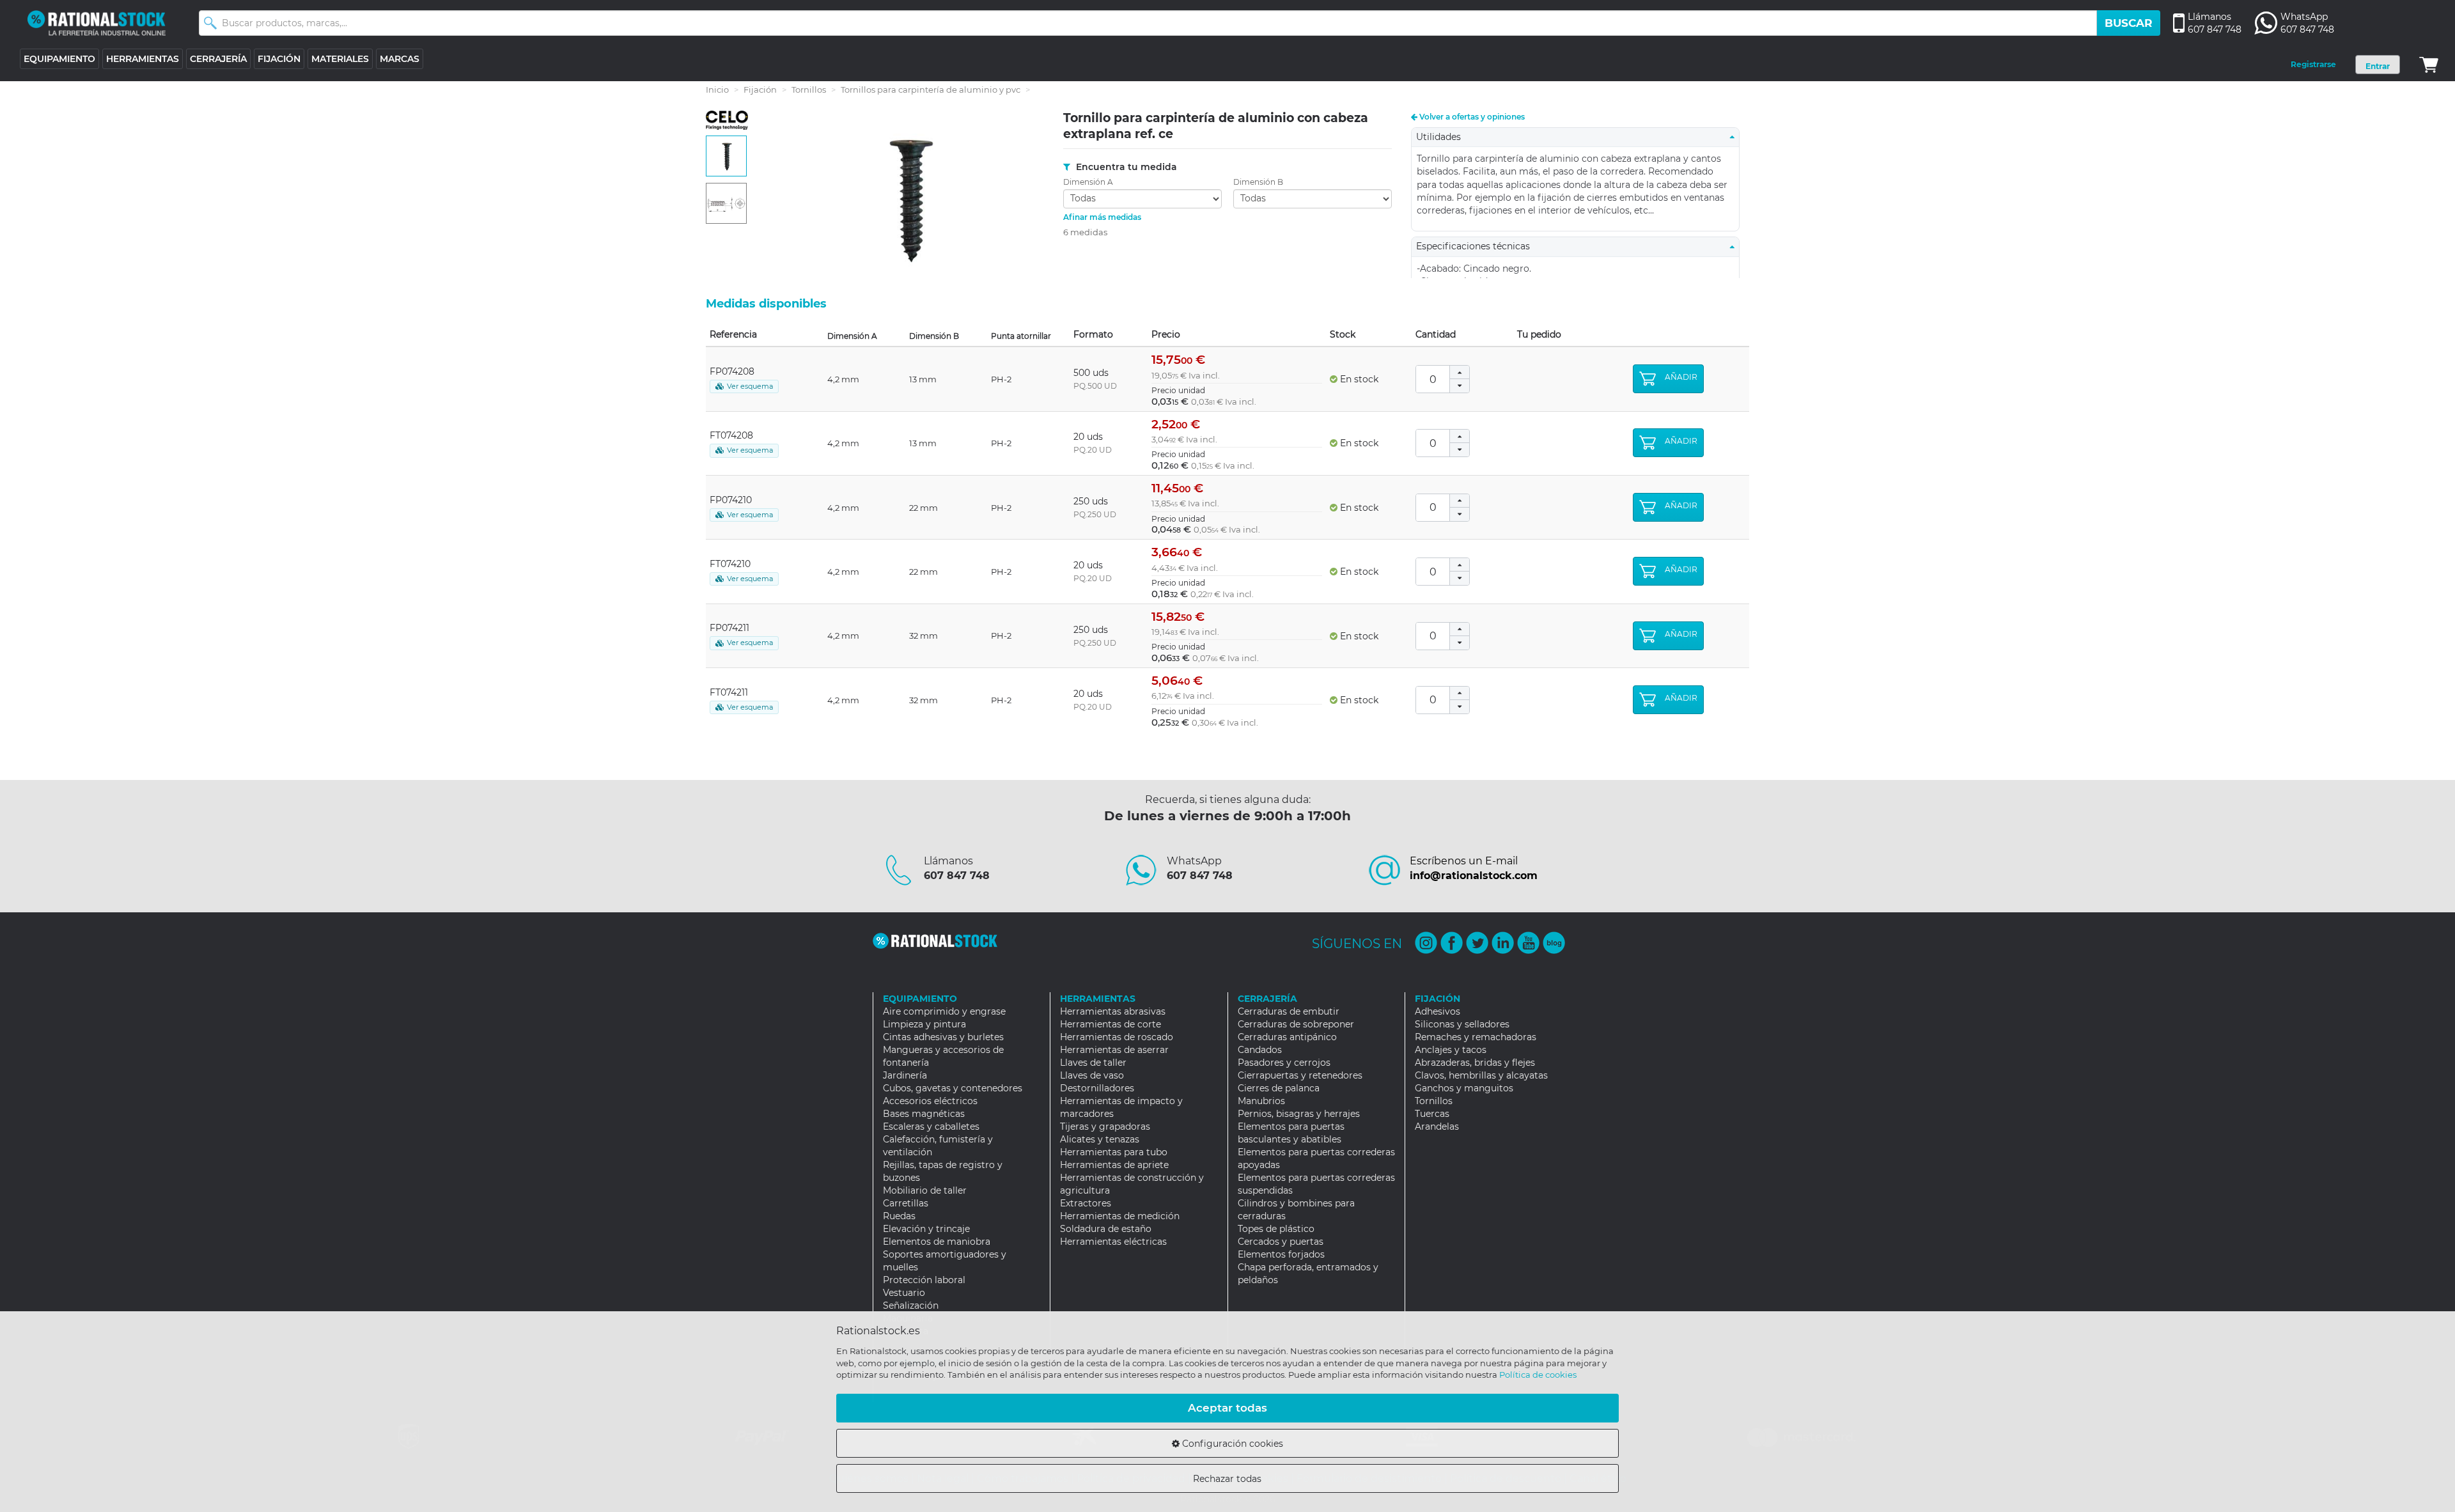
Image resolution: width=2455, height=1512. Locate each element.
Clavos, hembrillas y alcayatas (1481, 1075)
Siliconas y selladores (1462, 1024)
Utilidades (1442, 137)
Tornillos (809, 90)
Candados (1260, 1050)
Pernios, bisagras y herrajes (1299, 1114)
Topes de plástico (1276, 1229)
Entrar (2378, 66)
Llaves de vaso (1092, 1075)
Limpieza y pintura (924, 1024)
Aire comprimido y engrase (944, 1011)
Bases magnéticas (924, 1114)
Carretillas (906, 1203)
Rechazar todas (1227, 1479)
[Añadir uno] (1460, 372)
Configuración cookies (1231, 1444)
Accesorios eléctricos (930, 1101)
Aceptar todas (1227, 1408)
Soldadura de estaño (1106, 1229)
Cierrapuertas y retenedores (1300, 1075)
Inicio (717, 90)
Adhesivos (1438, 1011)
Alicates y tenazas (1100, 1139)
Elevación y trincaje (926, 1229)
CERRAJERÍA (218, 59)
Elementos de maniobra (937, 1242)
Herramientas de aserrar (1114, 1050)
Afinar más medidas (1102, 217)
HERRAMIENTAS (143, 59)
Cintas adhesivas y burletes (943, 1037)
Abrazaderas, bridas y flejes (1475, 1063)
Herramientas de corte (1111, 1024)
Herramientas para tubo (1114, 1152)
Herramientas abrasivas (1113, 1011)
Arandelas (1437, 1126)
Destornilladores (1097, 1088)
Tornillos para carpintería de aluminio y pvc (931, 90)
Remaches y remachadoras (1476, 1037)
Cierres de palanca (1279, 1088)
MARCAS (400, 59)
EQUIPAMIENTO (59, 59)
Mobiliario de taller (925, 1190)
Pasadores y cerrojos (1284, 1063)
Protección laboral (924, 1280)
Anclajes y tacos (1451, 1050)
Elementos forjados (1281, 1254)
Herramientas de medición (1120, 1216)
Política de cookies (1538, 1375)
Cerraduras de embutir (1289, 1011)
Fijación (760, 90)
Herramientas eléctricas (1113, 1242)
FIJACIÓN (279, 59)
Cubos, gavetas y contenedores (953, 1088)
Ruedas (899, 1216)
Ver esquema (750, 386)
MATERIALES (340, 59)
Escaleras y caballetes (931, 1126)
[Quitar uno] (1460, 386)
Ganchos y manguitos (1464, 1088)
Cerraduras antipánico (1287, 1037)
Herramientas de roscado (1117, 1037)
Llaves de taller (1093, 1063)
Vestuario (904, 1293)
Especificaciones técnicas (1477, 246)
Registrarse (2313, 64)
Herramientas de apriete (1114, 1165)
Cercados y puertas (1281, 1242)
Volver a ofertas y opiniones (1471, 117)
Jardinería (905, 1075)
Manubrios (1261, 1101)
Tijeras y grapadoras (1105, 1126)
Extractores (1086, 1203)
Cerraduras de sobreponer (1296, 1024)
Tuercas (1432, 1114)
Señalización (911, 1305)
